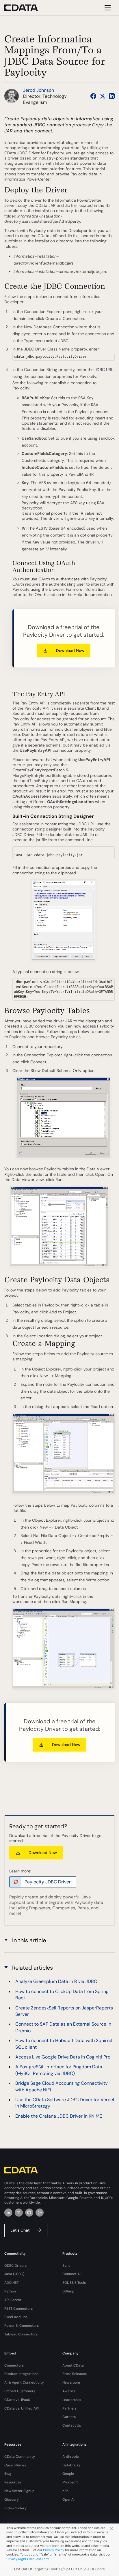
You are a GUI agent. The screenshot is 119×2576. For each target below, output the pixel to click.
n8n (65, 2491)
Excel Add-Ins (16, 2317)
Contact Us (72, 2425)
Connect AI (71, 2274)
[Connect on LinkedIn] (112, 96)
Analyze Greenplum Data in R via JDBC (56, 1981)
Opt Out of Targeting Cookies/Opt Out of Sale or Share (59, 2569)
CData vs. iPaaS (17, 2400)
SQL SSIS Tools (74, 2283)
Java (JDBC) (14, 2274)
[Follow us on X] (103, 96)
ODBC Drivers (15, 2266)
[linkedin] (8, 2213)
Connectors (14, 2365)
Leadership (72, 2400)
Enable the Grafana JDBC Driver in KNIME (59, 2116)
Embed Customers (20, 2391)
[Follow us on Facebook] (93, 96)
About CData (73, 2365)
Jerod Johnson (39, 90)
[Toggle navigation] (107, 8)
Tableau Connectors (21, 2334)
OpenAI (68, 2500)
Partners (69, 2408)
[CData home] (25, 8)
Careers (69, 2417)
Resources (13, 2482)
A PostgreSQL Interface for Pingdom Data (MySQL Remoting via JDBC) (59, 2070)
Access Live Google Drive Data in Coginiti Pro (63, 2057)
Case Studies (15, 2465)
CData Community (20, 2457)
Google (68, 2474)
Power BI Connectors (22, 2326)
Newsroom (71, 2382)
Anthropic (71, 2457)
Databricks (71, 2465)
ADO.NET (12, 2283)
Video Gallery (15, 2508)
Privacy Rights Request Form (28, 2559)
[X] (19, 2213)
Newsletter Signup (19, 2491)
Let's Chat (20, 2230)
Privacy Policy (54, 2550)
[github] (29, 2213)
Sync (66, 2266)
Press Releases (75, 2374)
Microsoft (70, 2482)
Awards (69, 2391)
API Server (13, 2300)
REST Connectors (18, 2309)
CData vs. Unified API (22, 2408)
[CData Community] (40, 2213)
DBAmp (68, 2291)
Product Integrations (21, 2374)
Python (10, 2291)
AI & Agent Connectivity (24, 2382)
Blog (8, 2474)
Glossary (12, 2500)
